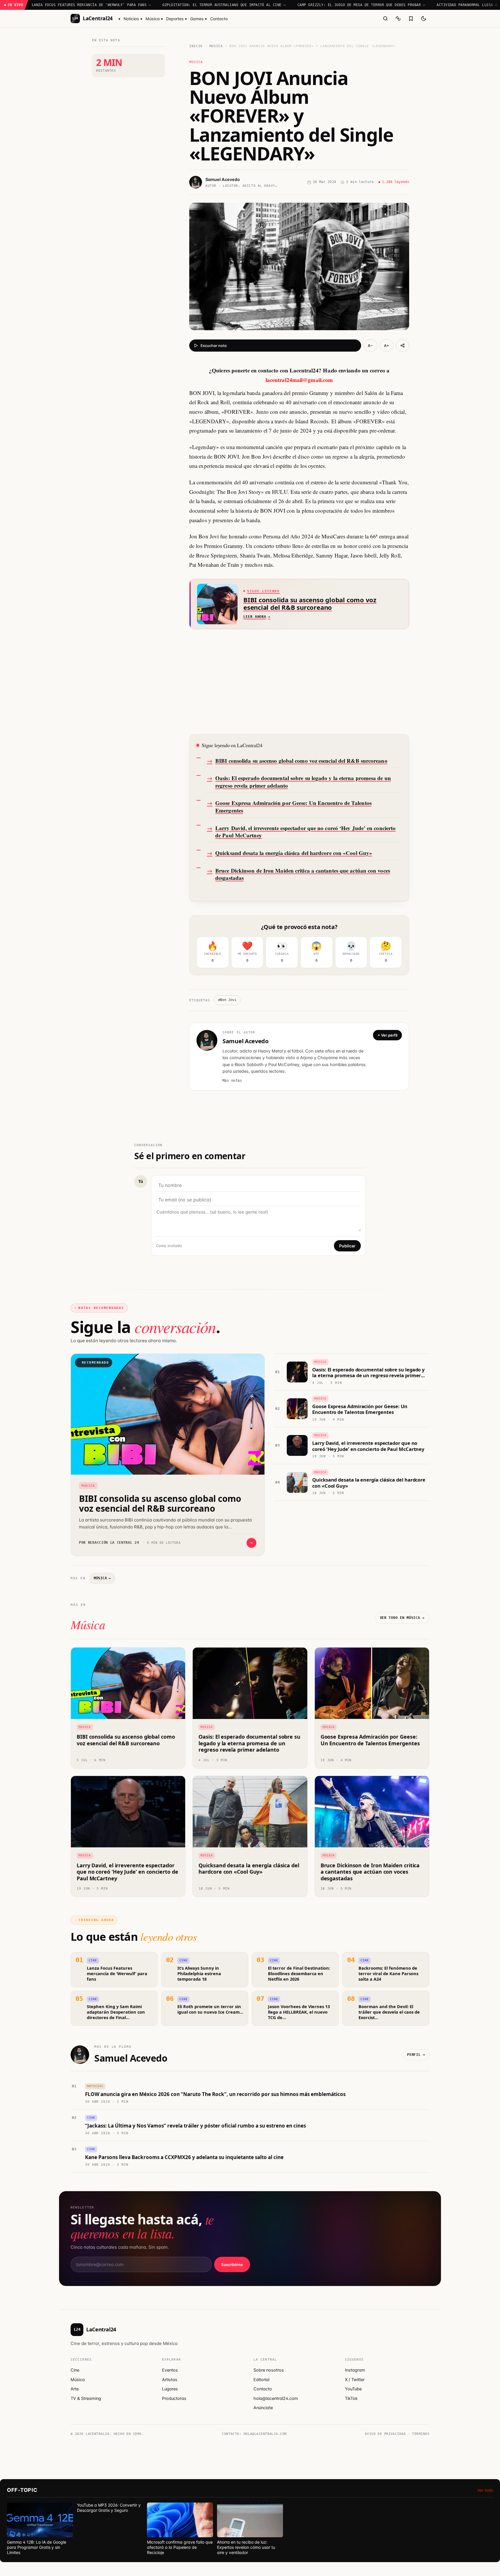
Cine (75, 2370)
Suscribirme (232, 2265)
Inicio (196, 46)
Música (153, 19)
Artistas (170, 2380)
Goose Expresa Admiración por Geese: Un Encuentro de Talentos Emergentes (293, 807)
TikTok (351, 2398)
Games (197, 19)
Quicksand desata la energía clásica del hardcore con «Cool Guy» (294, 853)
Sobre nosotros (269, 2370)
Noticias (131, 19)
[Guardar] (411, 19)
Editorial (261, 2380)
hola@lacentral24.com (276, 2398)
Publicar (347, 1246)
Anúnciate (263, 2408)
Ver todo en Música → (402, 1618)
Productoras (174, 2398)
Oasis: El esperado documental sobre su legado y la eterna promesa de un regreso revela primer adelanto (303, 782)
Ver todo (485, 2490)
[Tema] (424, 19)
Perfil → (416, 2055)
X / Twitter (355, 2380)
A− (370, 346)
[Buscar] (385, 19)
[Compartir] (402, 346)
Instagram (355, 2370)
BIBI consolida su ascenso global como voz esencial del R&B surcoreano (301, 761)
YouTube (353, 2389)
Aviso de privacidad (385, 2434)
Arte (75, 2389)
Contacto (219, 19)
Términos (421, 2434)
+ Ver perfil (387, 1035)
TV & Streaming (86, 2398)
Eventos (170, 2370)
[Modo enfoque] (398, 19)
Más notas (232, 1081)
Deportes (175, 19)
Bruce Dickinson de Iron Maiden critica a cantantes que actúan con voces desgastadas (303, 874)
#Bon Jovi (227, 1000)
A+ (387, 346)
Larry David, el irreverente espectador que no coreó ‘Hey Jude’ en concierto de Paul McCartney (305, 832)
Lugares (170, 2389)
